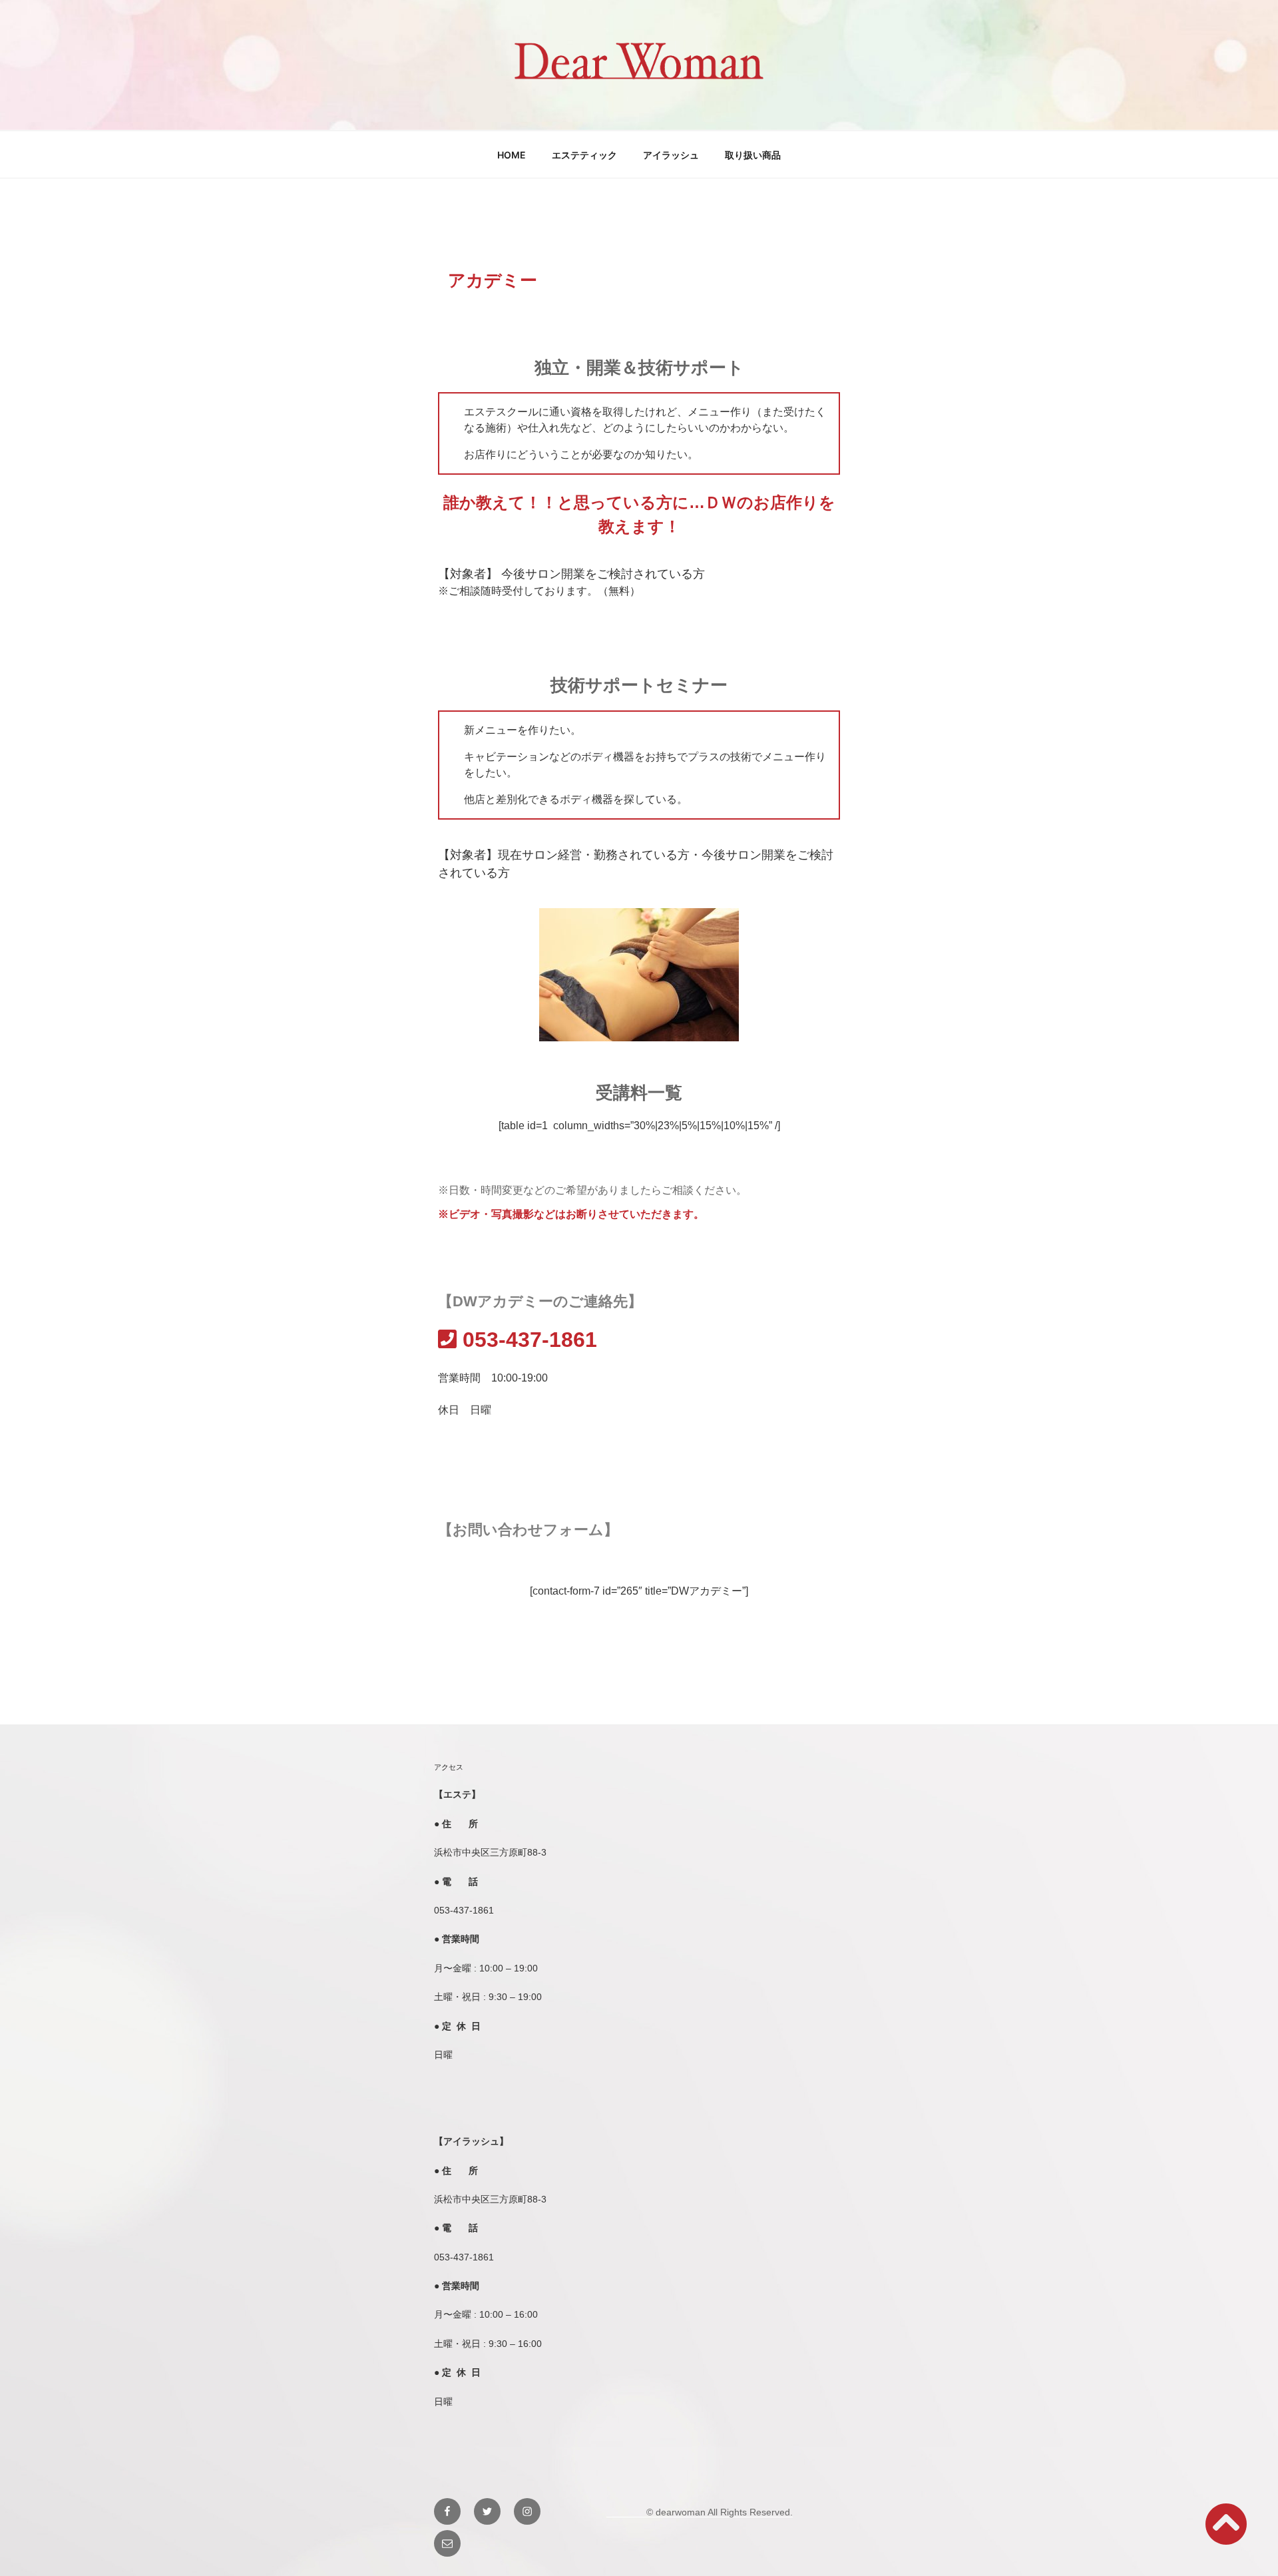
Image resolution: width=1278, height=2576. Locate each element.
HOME (512, 155)
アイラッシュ (671, 155)
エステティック (584, 155)
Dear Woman (639, 98)
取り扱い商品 (753, 155)
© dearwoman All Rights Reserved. (700, 2512)
